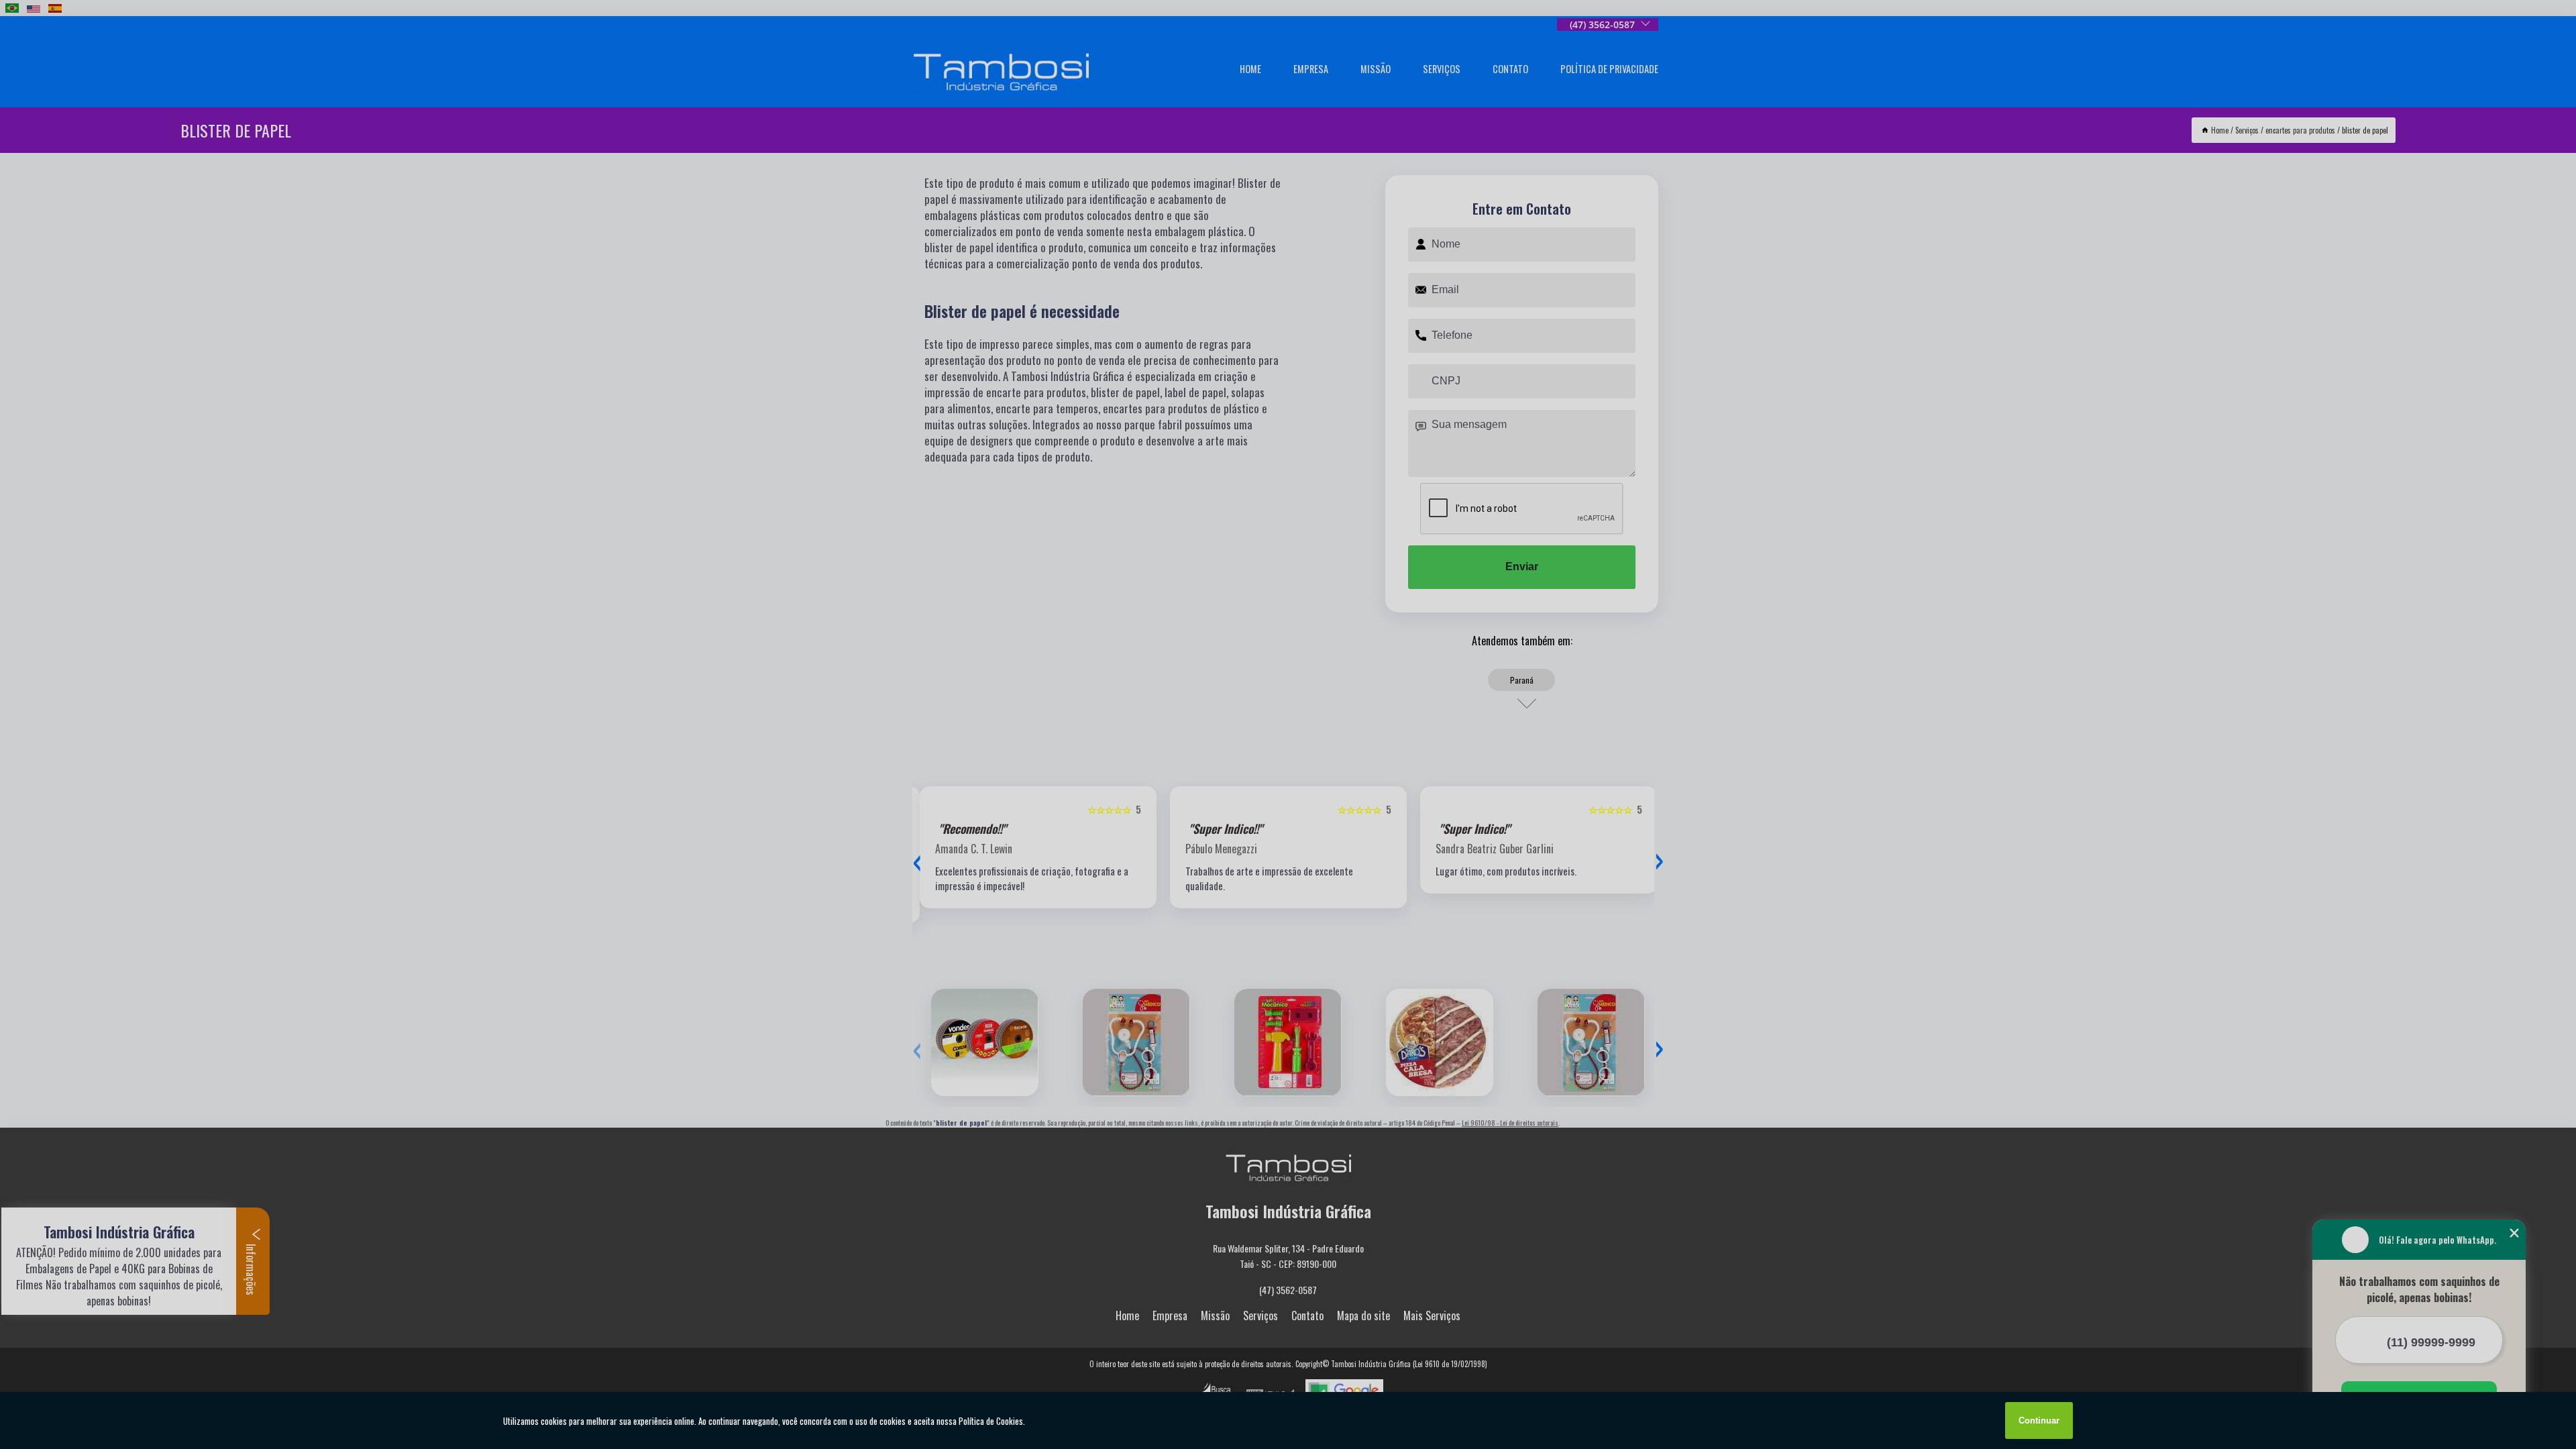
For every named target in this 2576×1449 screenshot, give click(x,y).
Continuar (2039, 1420)
